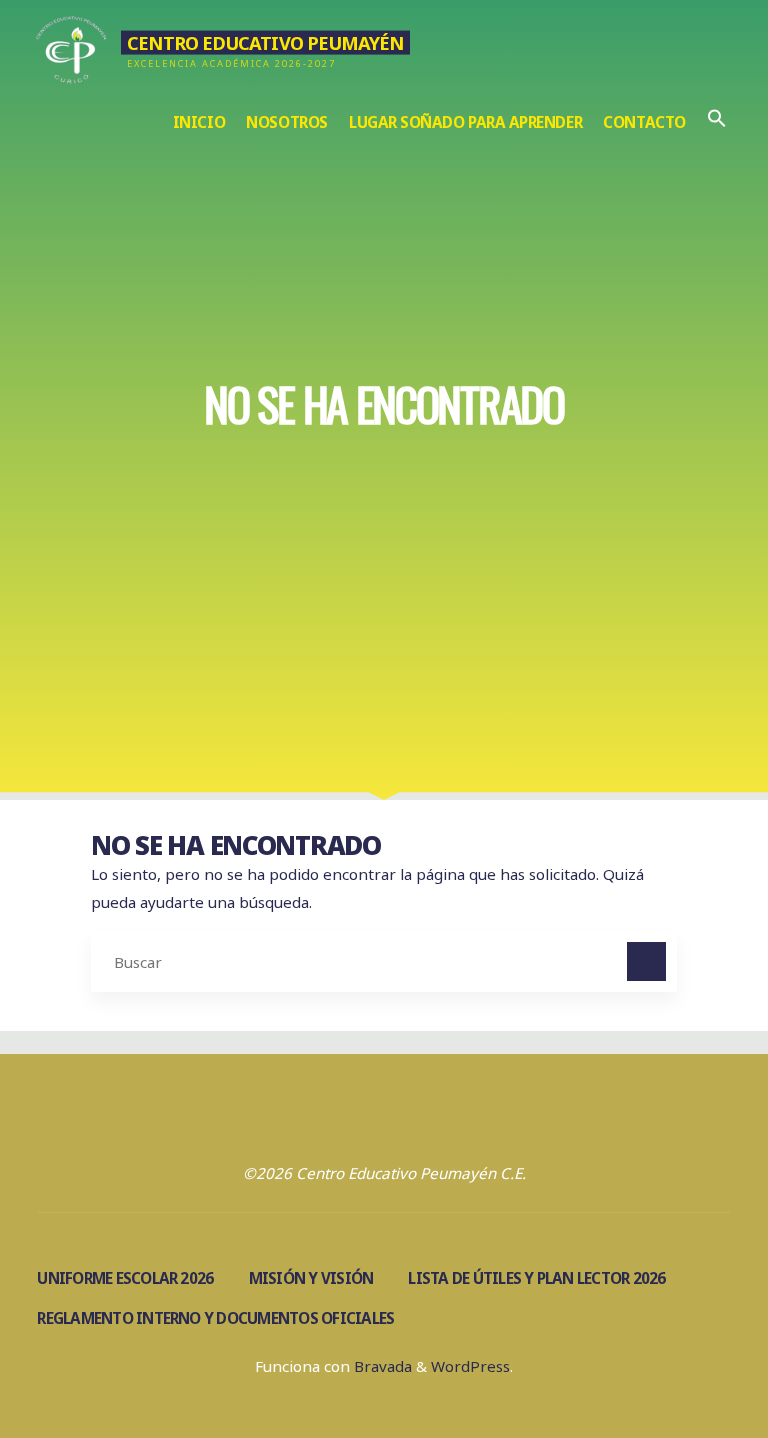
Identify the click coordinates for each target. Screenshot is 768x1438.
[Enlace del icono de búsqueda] (716, 122)
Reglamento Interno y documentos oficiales (215, 1318)
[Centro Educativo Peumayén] (71, 47)
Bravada (381, 1366)
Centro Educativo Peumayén (265, 42)
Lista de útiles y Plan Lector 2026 (536, 1278)
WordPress (470, 1366)
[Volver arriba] (690, 1360)
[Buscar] (647, 962)
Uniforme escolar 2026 (125, 1278)
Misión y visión (311, 1278)
